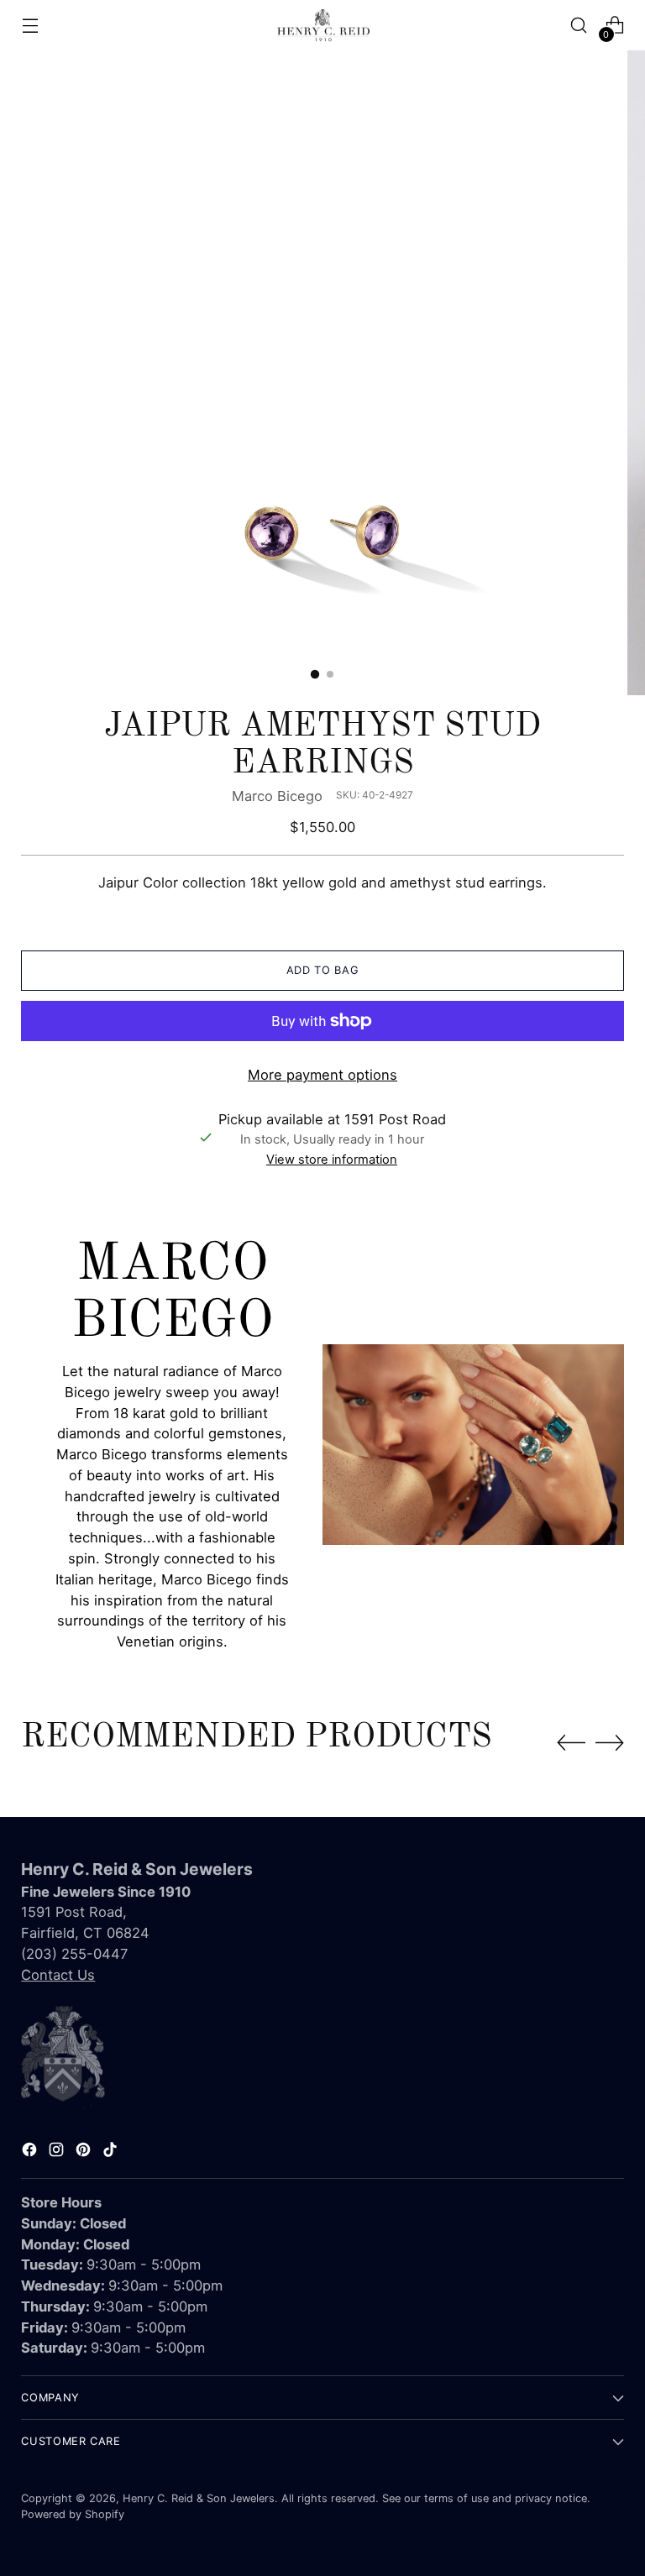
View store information (332, 1160)
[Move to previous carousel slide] (571, 1743)
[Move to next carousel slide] (610, 1742)
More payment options (322, 1075)
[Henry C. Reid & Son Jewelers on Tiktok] (112, 2152)
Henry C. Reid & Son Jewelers (199, 2498)
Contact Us (58, 1975)
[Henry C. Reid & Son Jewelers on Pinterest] (85, 2152)
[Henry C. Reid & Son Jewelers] (322, 26)
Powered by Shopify (73, 2514)
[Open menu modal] (30, 26)
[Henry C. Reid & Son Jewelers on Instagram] (58, 2152)
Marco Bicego (277, 796)
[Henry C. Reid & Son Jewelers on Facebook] (31, 2152)
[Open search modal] (579, 26)
